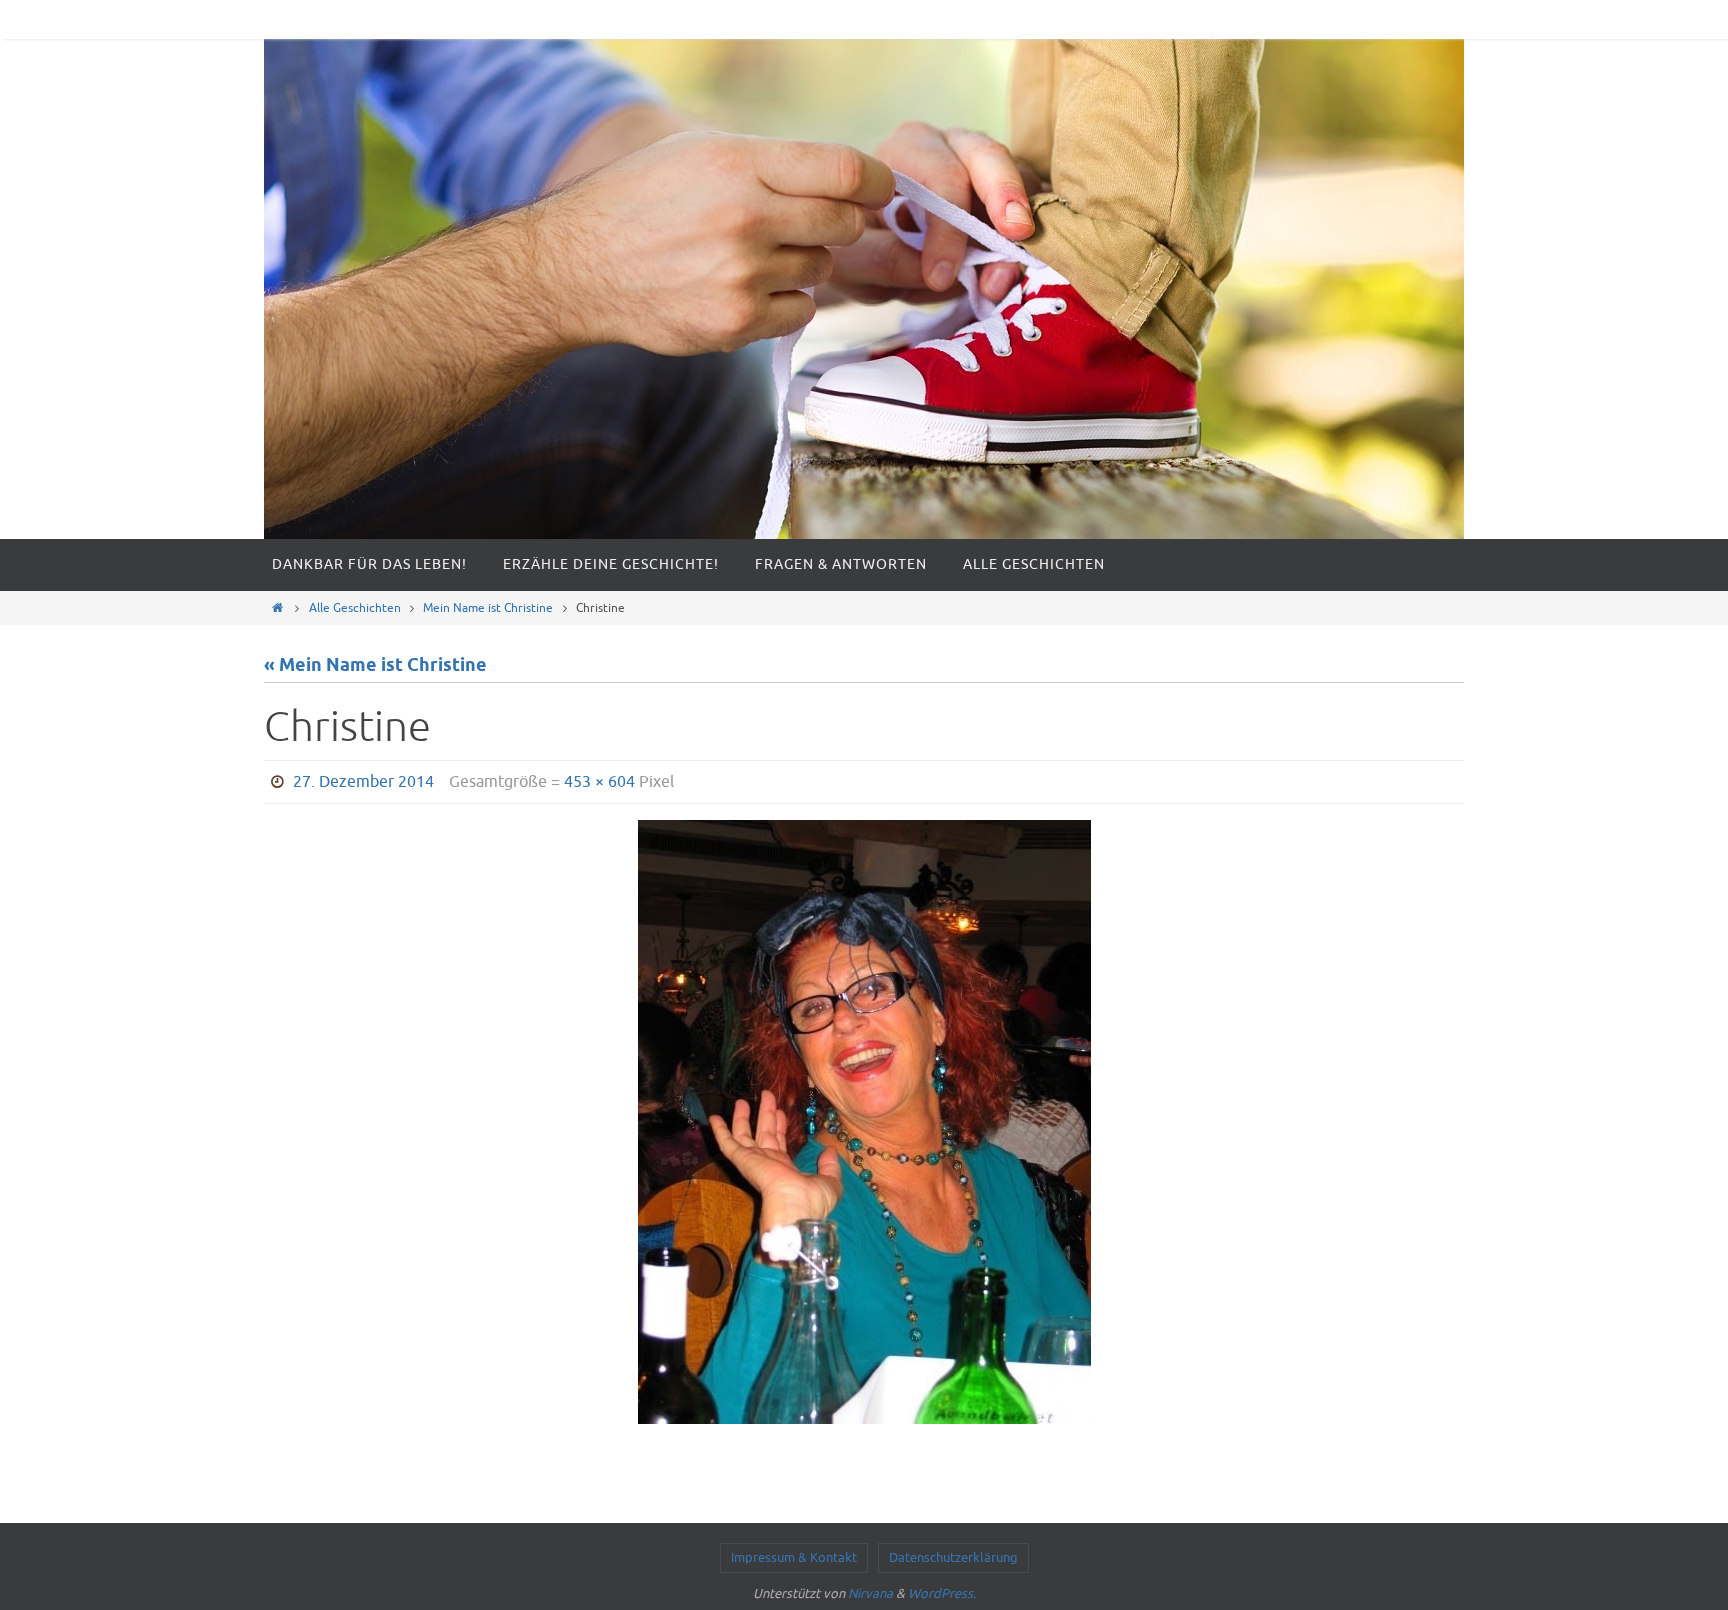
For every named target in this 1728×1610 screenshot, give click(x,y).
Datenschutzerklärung (953, 1557)
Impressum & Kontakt (794, 1557)
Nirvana (870, 1593)
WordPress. (942, 1593)
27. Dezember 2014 (363, 782)
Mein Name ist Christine (488, 608)
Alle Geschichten (355, 608)
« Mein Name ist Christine (375, 666)
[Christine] (864, 1122)
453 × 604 (599, 782)
